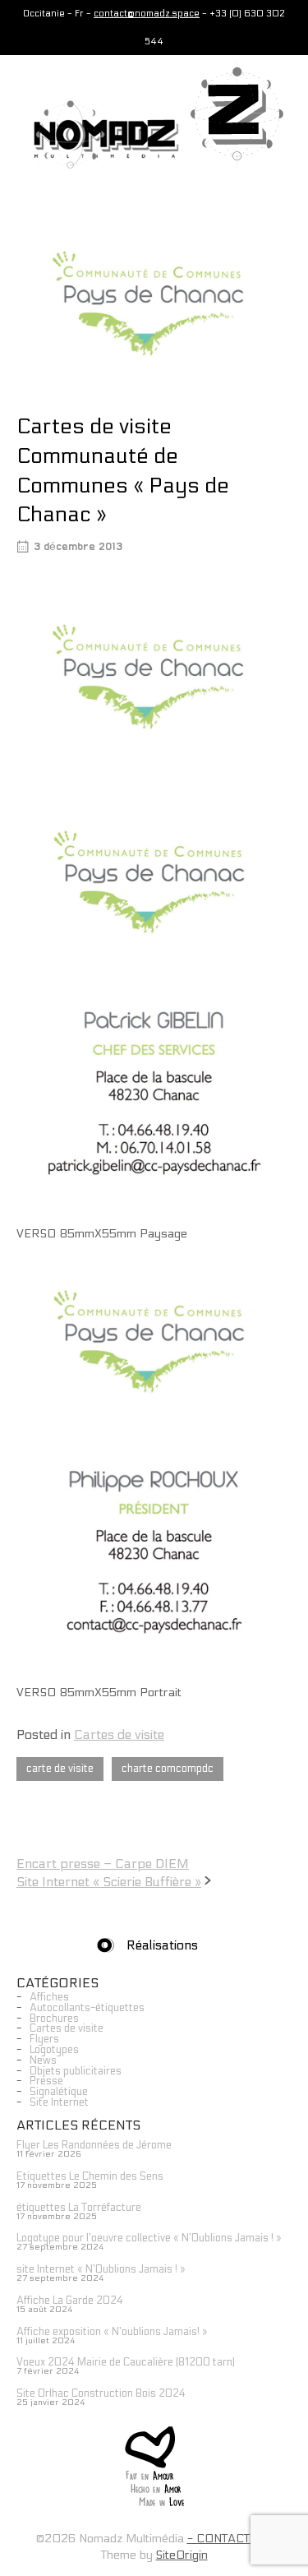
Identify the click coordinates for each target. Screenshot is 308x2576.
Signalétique (59, 2092)
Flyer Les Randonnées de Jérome (94, 2145)
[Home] (98, 134)
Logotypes (54, 2050)
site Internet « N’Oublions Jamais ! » (101, 2269)
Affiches (49, 1997)
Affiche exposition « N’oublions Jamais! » (112, 2332)
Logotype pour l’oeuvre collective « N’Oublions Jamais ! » (149, 2238)
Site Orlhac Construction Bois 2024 (101, 2393)
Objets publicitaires (76, 2071)
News (43, 2060)
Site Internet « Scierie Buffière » (109, 1882)
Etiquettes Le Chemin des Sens (90, 2176)
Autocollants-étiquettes (87, 2008)
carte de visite (60, 1769)
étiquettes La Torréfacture (79, 2208)
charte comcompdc (168, 1769)
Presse (46, 2081)
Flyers (44, 2039)
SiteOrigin (182, 2555)
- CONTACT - (223, 2539)
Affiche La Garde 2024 (70, 2301)
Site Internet (59, 2102)
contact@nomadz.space (147, 14)
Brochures (54, 2019)
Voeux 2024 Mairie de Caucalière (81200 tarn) (126, 2362)
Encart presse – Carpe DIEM (103, 1864)
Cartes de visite (119, 1734)
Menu (272, 183)
